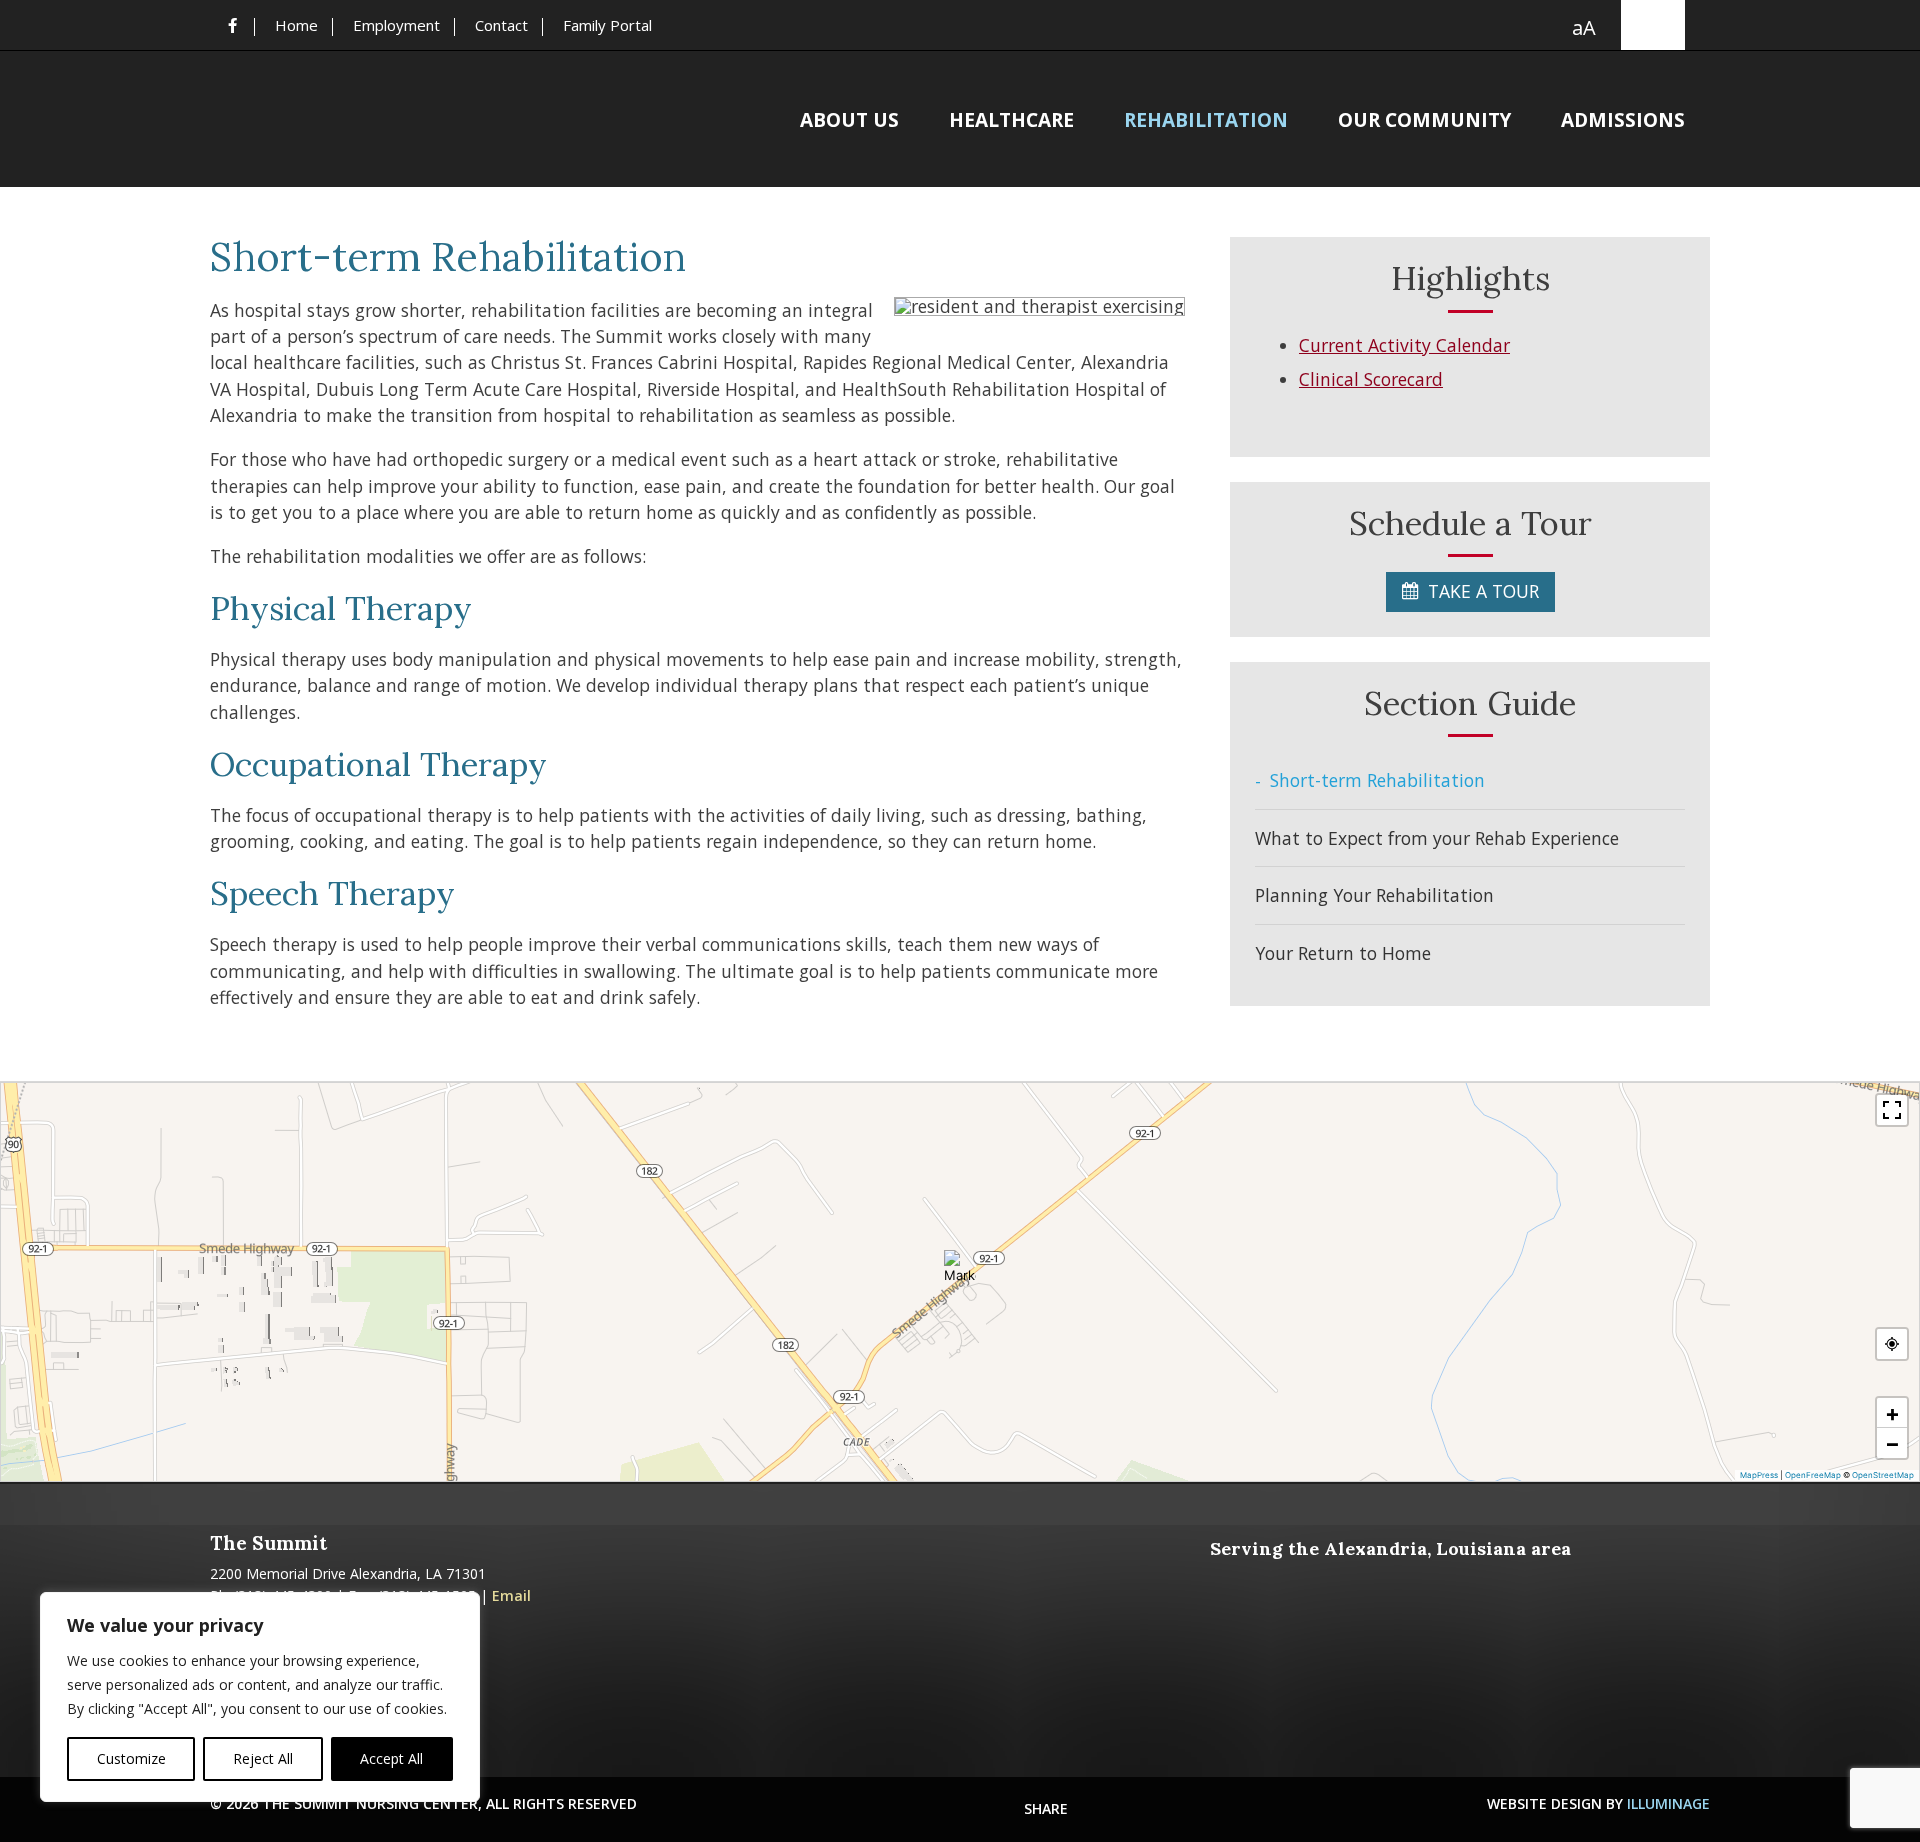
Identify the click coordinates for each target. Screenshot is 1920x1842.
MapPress (1759, 1475)
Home (296, 25)
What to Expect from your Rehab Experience (1437, 838)
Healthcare (1011, 122)
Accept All (391, 1758)
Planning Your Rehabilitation (1374, 895)
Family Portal (607, 25)
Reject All (263, 1758)
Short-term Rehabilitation (1377, 780)
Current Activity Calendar (1404, 345)
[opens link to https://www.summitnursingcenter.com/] (380, 118)
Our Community (1424, 122)
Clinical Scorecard (1371, 379)
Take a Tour (1483, 591)
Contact (501, 25)
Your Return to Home (1343, 953)
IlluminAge (1668, 1803)
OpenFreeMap (1813, 1475)
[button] (960, 1266)
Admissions (1623, 122)
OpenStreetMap (1883, 1475)
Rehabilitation (1206, 122)
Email (511, 1595)
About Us (849, 122)
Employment (396, 25)
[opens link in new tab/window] (232, 25)
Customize (131, 1758)
